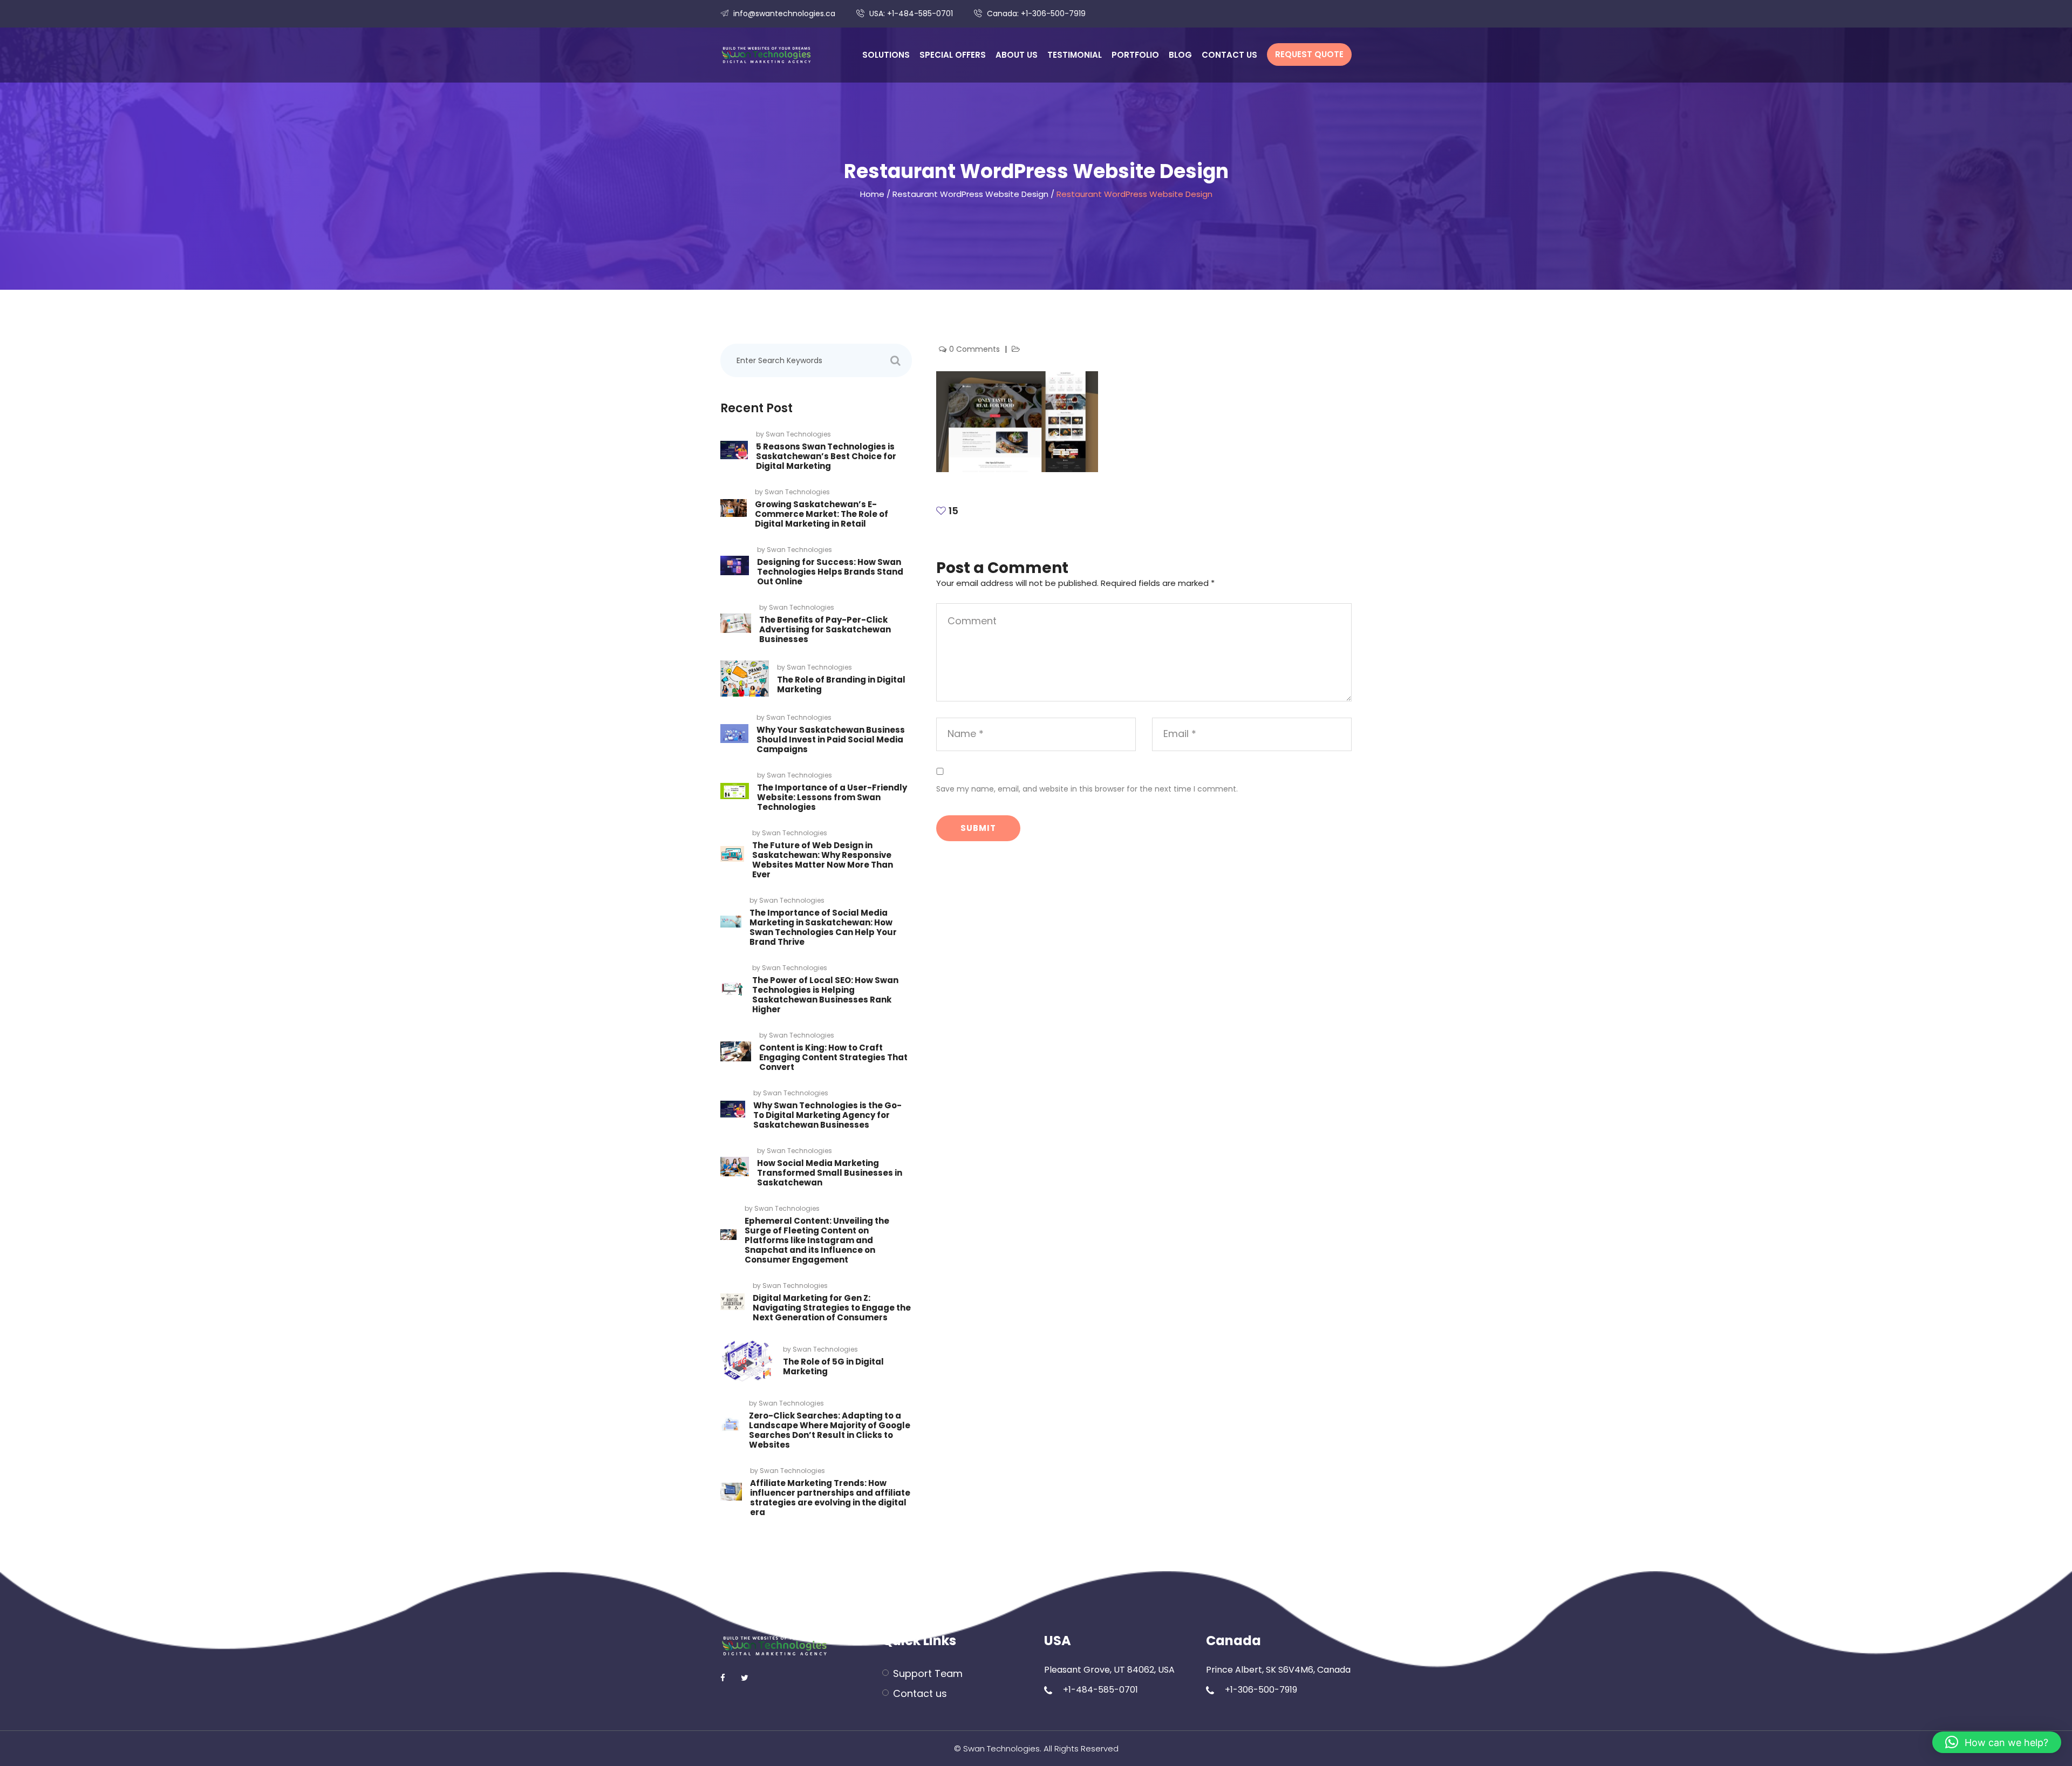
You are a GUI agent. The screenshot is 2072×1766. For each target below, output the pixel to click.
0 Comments (976, 349)
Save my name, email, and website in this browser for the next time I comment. (1087, 789)
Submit (978, 828)
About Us (1017, 55)
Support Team (928, 1673)
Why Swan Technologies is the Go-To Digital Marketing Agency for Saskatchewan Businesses (827, 1115)
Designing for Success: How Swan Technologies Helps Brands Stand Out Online (830, 572)
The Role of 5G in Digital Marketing (833, 1366)
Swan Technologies (798, 434)
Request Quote (1309, 54)
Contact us (1229, 55)
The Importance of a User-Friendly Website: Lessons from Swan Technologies (832, 797)
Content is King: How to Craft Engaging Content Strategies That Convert (833, 1057)
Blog (1180, 55)
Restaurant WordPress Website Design (970, 194)
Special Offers (953, 55)
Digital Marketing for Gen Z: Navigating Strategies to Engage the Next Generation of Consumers (832, 1308)
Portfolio (1135, 55)
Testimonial (1075, 55)
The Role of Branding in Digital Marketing (841, 684)
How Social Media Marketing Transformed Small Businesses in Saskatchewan (830, 1173)
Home (872, 194)
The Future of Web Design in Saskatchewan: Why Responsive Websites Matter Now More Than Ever (823, 860)
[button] (1997, 1742)
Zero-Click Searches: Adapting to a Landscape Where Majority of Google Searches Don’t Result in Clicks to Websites (830, 1430)
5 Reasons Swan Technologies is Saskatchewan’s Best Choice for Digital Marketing (826, 456)
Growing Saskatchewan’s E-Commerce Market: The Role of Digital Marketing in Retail (822, 514)
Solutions (886, 55)
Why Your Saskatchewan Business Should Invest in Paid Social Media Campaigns (831, 739)
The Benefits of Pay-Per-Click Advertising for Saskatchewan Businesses (825, 629)
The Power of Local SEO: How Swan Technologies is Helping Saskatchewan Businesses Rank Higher (825, 995)
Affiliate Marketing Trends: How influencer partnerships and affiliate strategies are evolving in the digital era (830, 1498)
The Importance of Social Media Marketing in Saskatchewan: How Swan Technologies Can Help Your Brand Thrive (823, 927)
